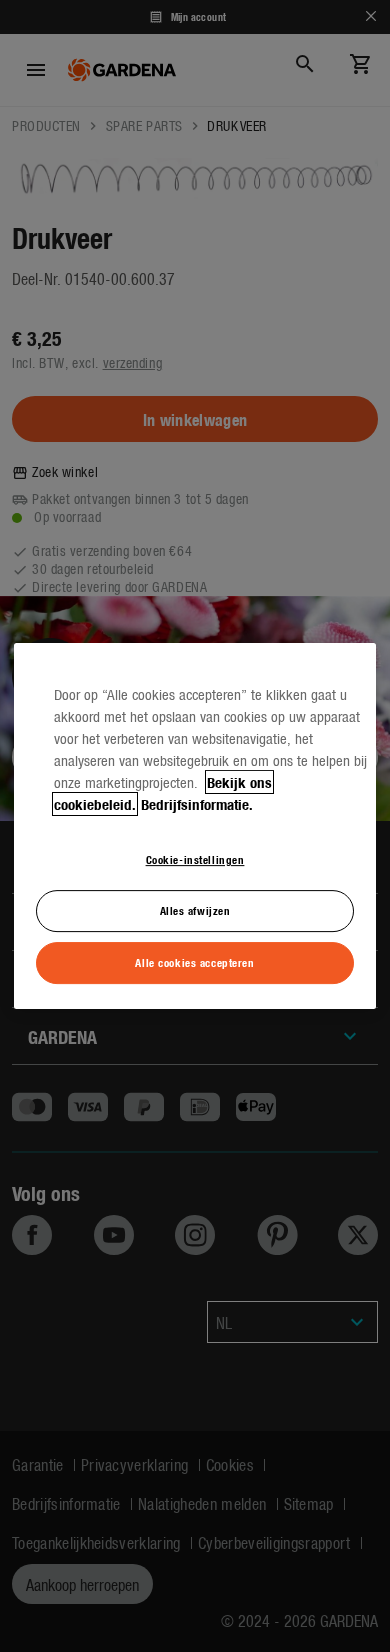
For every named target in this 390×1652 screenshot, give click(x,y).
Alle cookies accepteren (194, 962)
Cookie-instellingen (195, 859)
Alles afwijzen (195, 910)
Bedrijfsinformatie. (197, 804)
